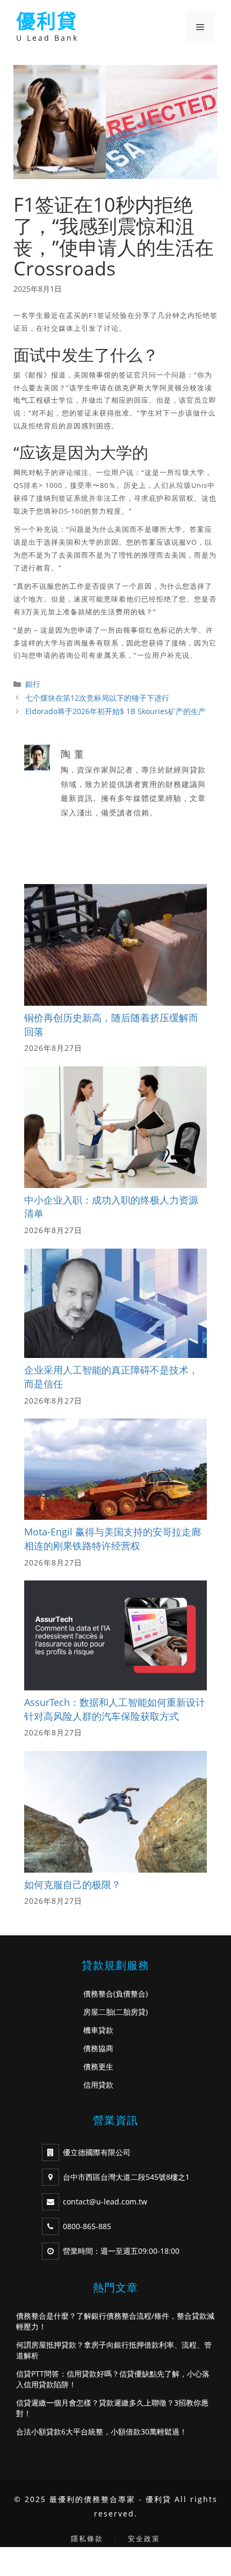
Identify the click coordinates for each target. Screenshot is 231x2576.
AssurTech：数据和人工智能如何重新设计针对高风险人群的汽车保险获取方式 (115, 1709)
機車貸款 (98, 2030)
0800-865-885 (87, 2226)
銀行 (33, 684)
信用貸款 (98, 2085)
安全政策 (144, 2538)
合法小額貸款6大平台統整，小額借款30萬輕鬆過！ (102, 2432)
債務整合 (98, 1994)
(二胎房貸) (131, 2012)
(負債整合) (131, 1994)
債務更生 (98, 2066)
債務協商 (98, 2048)
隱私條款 (87, 2538)
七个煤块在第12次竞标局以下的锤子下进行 (97, 698)
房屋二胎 (98, 2012)
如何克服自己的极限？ (73, 1884)
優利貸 (47, 21)
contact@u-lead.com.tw (105, 2202)
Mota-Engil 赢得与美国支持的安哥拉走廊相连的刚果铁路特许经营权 (113, 1539)
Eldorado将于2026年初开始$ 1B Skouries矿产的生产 (115, 711)
